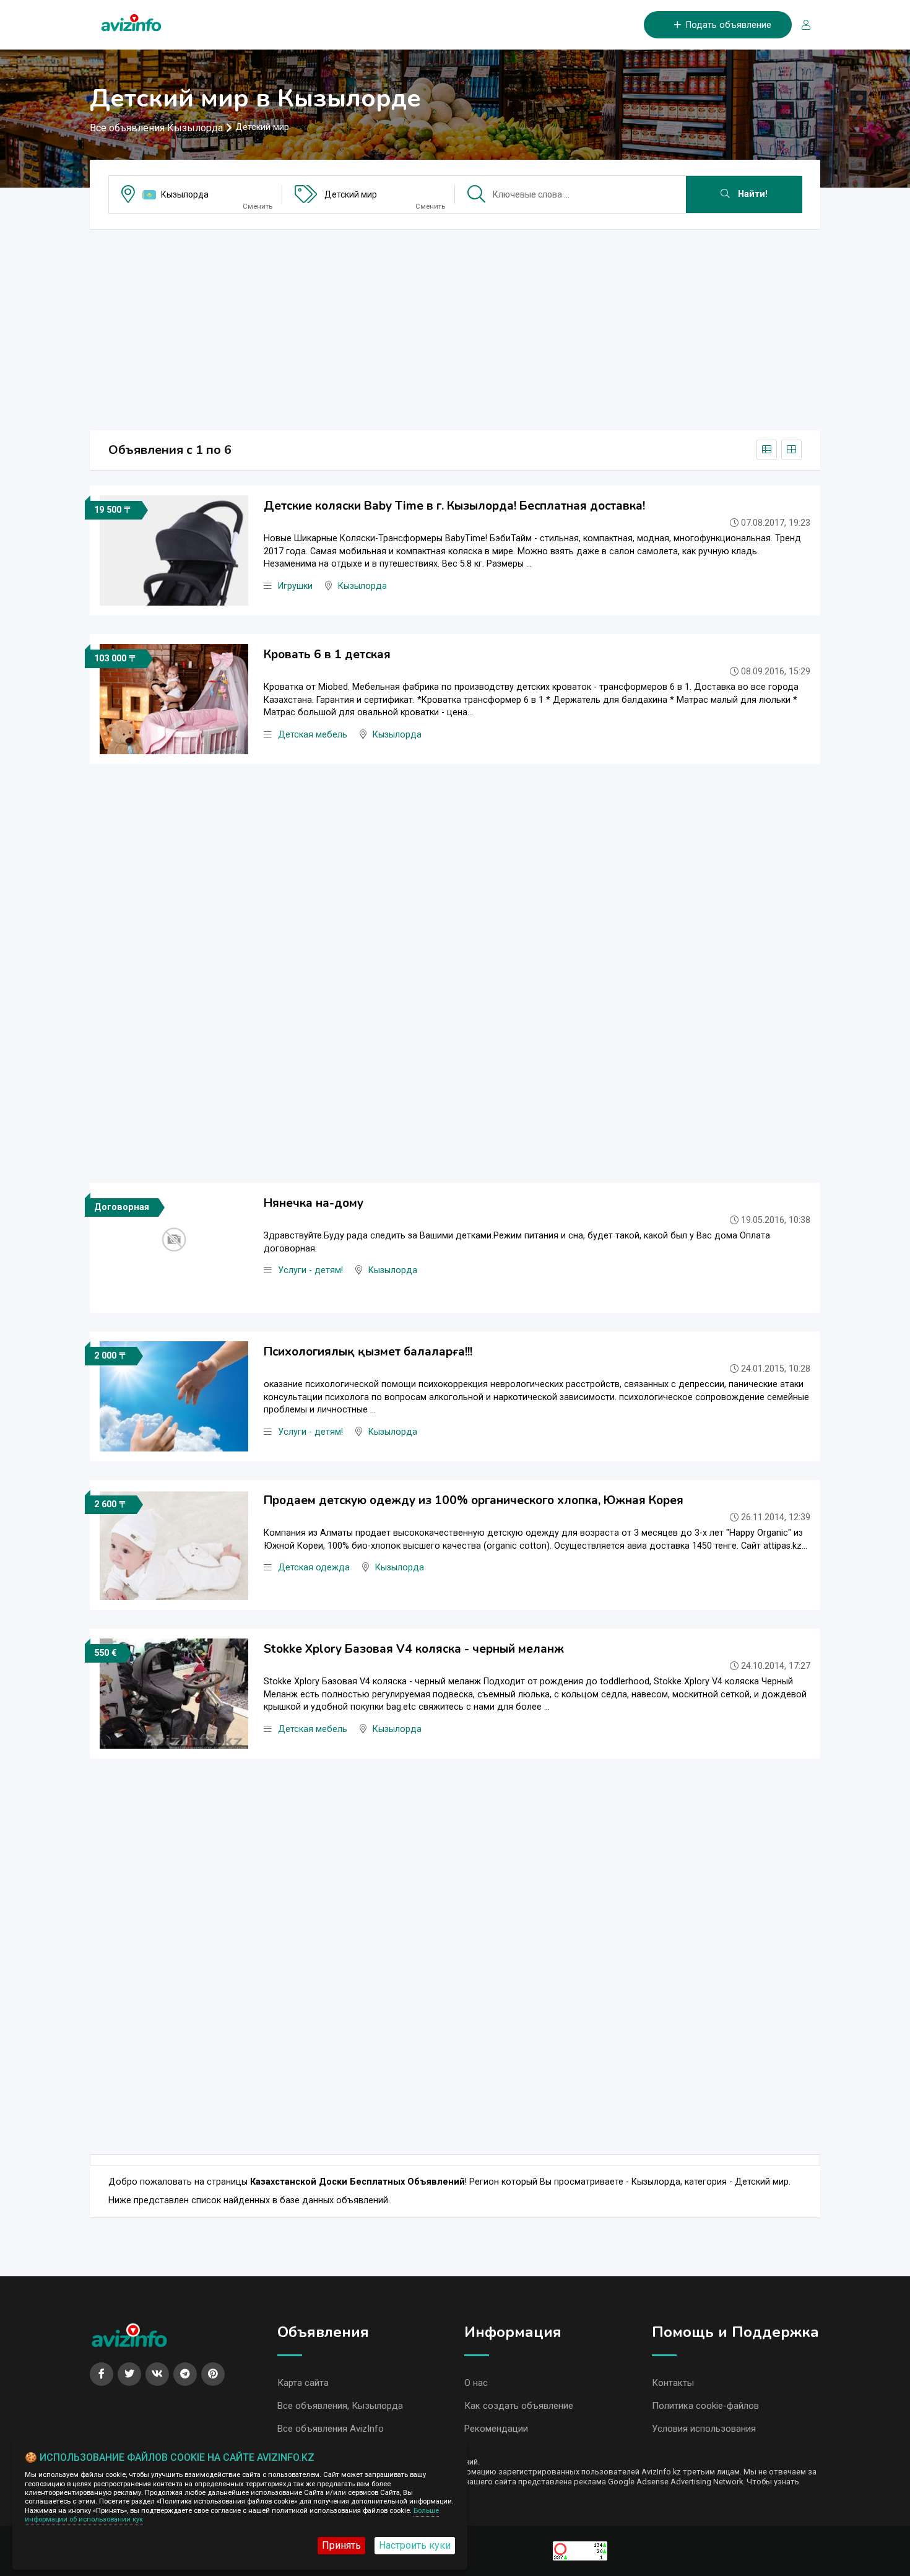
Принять (341, 2545)
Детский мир (351, 194)
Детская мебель (313, 735)
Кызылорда (185, 194)
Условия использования (704, 2429)
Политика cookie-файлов (705, 2406)
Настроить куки (415, 2545)
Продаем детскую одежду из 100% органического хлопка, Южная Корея (474, 1500)
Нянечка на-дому (314, 1203)
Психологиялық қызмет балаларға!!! (368, 1352)
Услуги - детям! (310, 1270)
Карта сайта (303, 2383)
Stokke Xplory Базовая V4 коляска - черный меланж (414, 1649)
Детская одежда (314, 1568)
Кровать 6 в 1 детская (327, 655)
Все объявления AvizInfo (331, 2429)
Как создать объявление (519, 2406)
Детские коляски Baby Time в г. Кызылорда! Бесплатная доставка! (454, 506)
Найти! (752, 194)
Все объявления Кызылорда (156, 128)
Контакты (673, 2383)
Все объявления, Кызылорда (340, 2406)
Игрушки (295, 586)
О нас (476, 2383)
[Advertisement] (455, 326)
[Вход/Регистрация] (801, 25)
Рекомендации (496, 2429)
